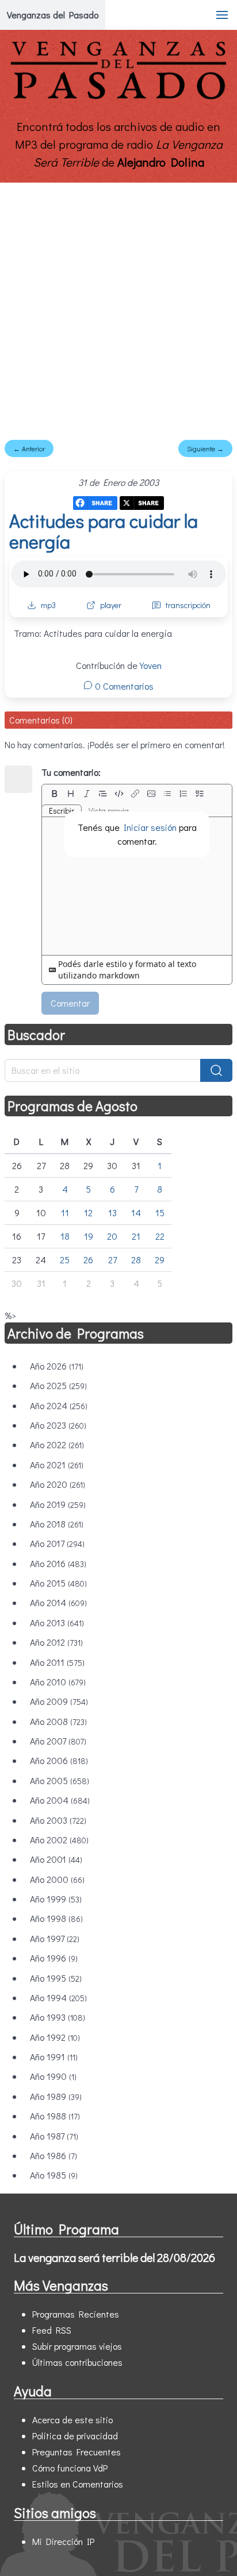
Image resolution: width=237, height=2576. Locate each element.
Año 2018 (57, 1524)
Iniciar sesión (150, 827)
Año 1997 (55, 1938)
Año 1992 (55, 2037)
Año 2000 (57, 1879)
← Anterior (29, 448)
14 (136, 1212)
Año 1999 (56, 1899)
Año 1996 (54, 1958)
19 (89, 1236)
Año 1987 (54, 2136)
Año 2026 (57, 1366)
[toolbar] (137, 794)
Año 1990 (53, 2076)
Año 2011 (57, 1662)
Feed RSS (52, 2330)
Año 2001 (56, 1859)
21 (136, 1236)
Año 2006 (59, 1760)
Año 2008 (58, 1721)
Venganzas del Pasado (53, 15)
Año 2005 (60, 1780)
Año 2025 (58, 1385)
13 (112, 1212)
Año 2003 (58, 1820)
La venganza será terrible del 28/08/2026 (114, 2257)
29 (160, 1260)
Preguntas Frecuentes (77, 2452)
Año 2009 (59, 1701)
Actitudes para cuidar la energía (104, 531)
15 (160, 1212)
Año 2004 (60, 1800)
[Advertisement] (118, 307)
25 (65, 1260)
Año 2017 (57, 1543)
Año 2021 (57, 1465)
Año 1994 (58, 1997)
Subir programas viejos (77, 2346)
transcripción (188, 605)
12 (88, 1212)
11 (65, 1212)
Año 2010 (58, 1682)
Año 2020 (58, 1484)
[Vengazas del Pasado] (118, 97)
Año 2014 (58, 1602)
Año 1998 (56, 1918)
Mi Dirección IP (63, 2541)
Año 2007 (58, 1741)
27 (112, 1260)
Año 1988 (55, 2116)
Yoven (151, 665)
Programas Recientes (76, 2314)
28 (136, 1260)
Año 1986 (53, 2155)
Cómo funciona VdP (70, 2468)
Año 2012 (56, 1642)
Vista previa (109, 811)
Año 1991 (54, 2057)
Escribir (62, 811)
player (111, 605)
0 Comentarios (123, 686)
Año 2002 (59, 1840)
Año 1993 (58, 2017)
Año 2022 (57, 1444)
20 (112, 1236)
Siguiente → (205, 448)
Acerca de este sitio (72, 2420)
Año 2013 (57, 1622)
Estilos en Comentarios (78, 2484)
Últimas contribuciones (77, 2362)
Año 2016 (58, 1563)
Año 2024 (59, 1405)
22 (160, 1236)
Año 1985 (54, 2175)
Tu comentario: (71, 772)
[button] (222, 15)
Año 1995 (56, 1978)
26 (88, 1260)
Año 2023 (58, 1425)
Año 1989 (56, 2096)
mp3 (48, 605)
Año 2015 (58, 1583)
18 (65, 1236)
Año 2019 (58, 1504)
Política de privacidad (75, 2436)
